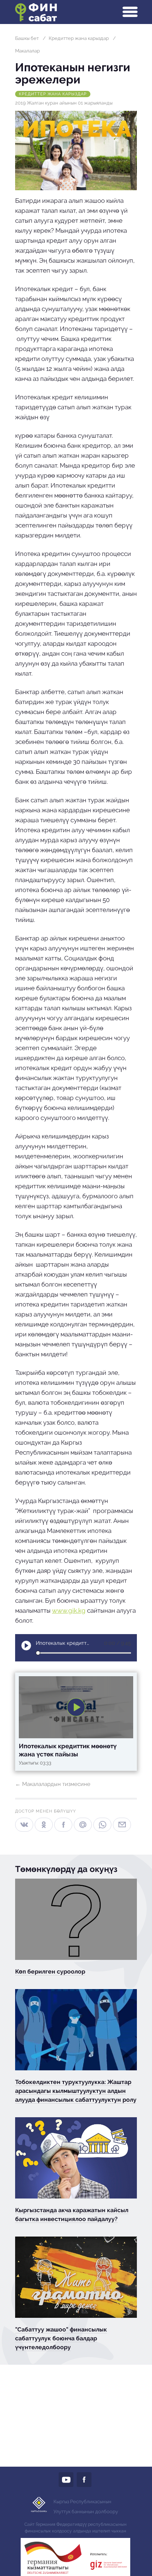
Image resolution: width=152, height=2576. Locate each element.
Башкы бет (27, 38)
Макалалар (27, 51)
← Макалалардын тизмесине (53, 1784)
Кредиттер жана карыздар (79, 38)
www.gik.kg (69, 1610)
